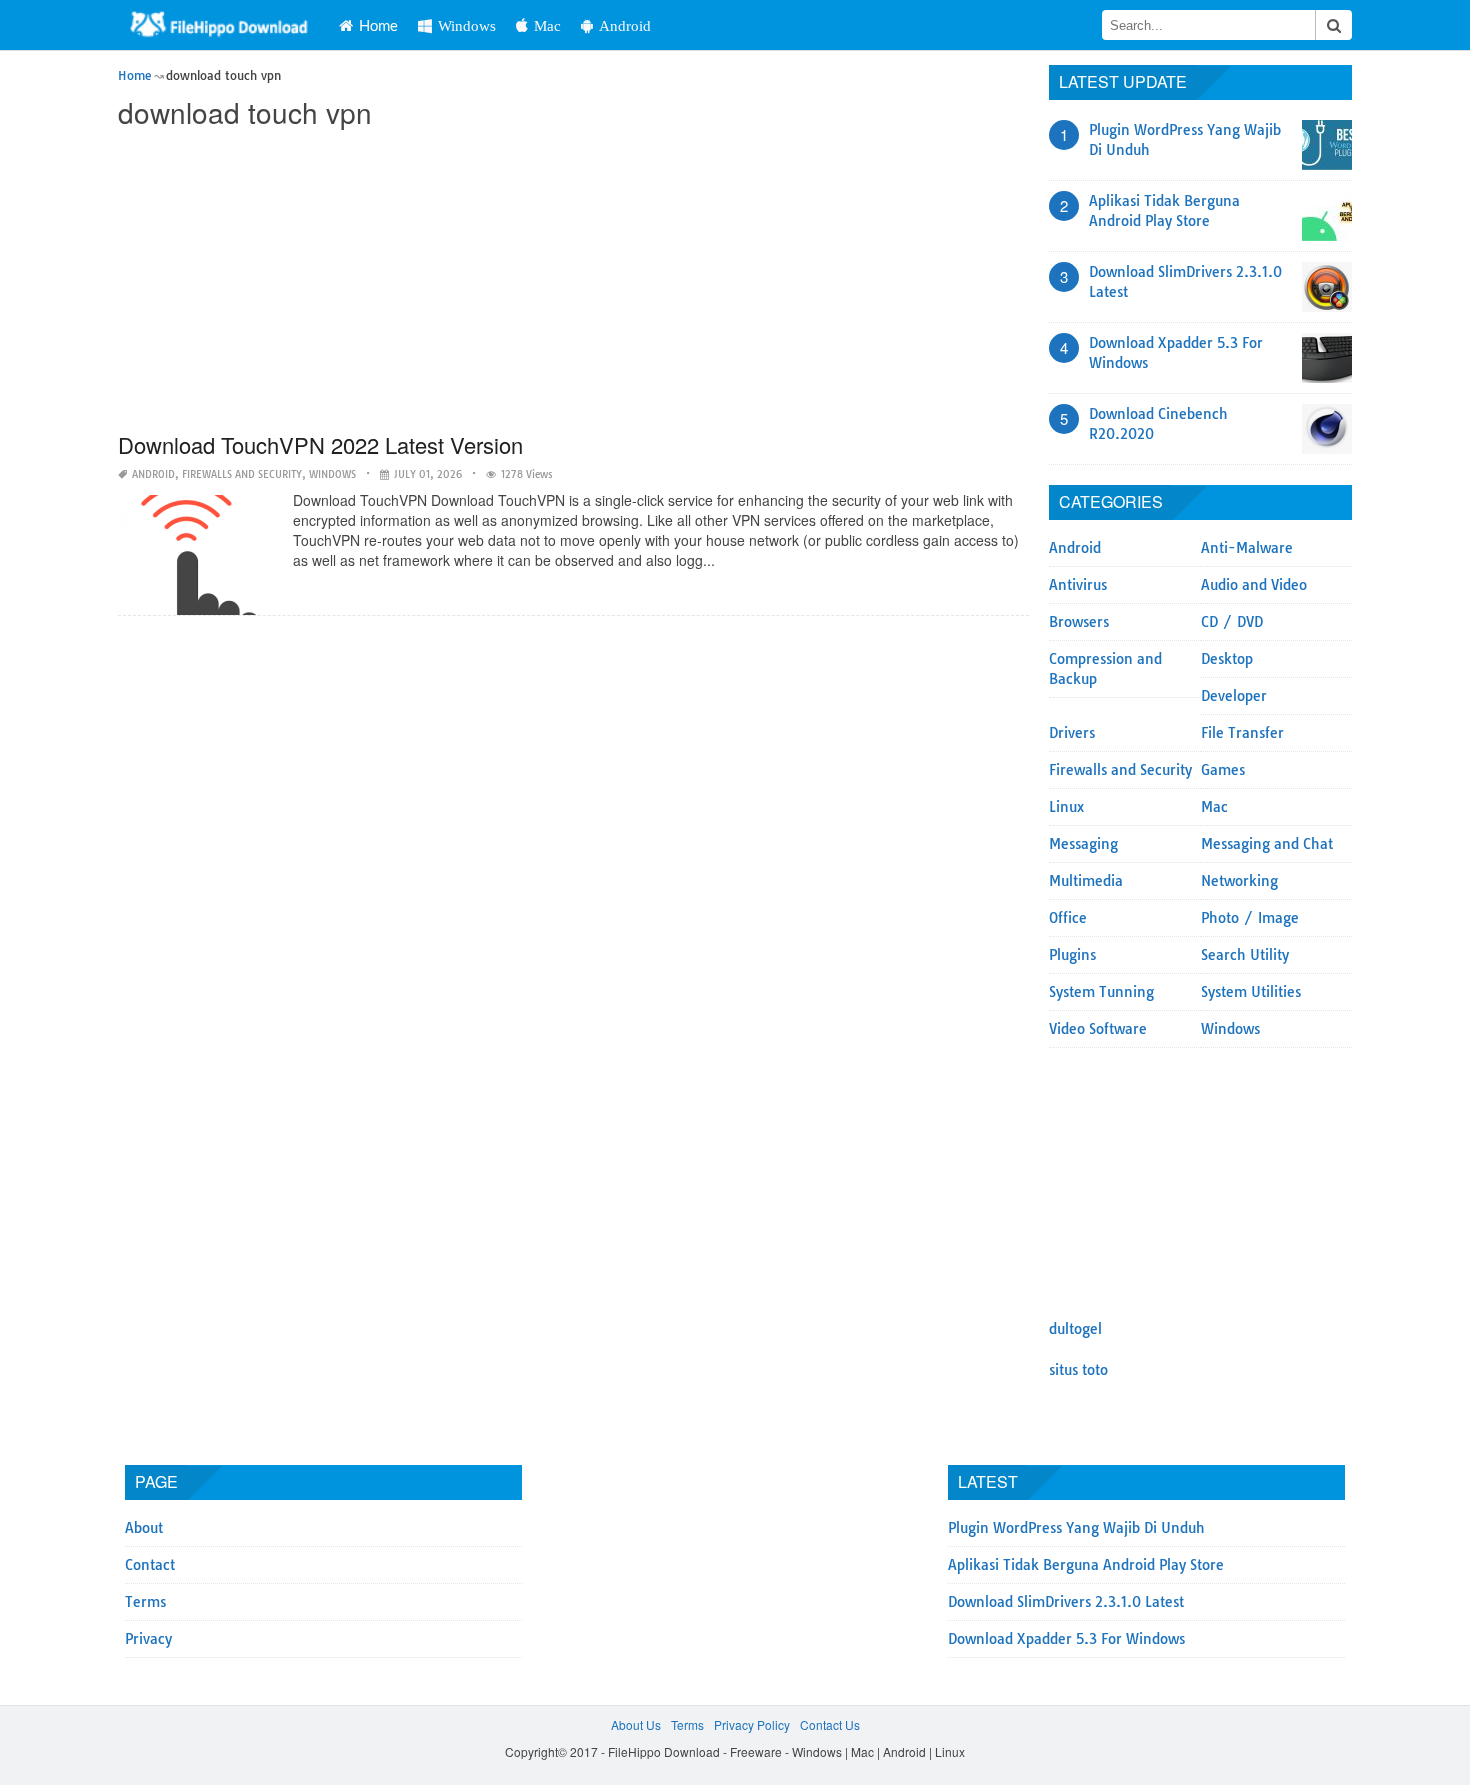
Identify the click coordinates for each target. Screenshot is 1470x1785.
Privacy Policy (752, 1724)
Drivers (1072, 733)
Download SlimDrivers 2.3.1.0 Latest (1066, 1602)
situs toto (1078, 1370)
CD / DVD (1232, 622)
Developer (1234, 696)
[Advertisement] (573, 282)
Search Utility (1245, 955)
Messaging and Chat (1267, 844)
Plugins (1072, 955)
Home (378, 25)
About (144, 1528)
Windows (467, 25)
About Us (636, 1724)
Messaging (1083, 844)
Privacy (148, 1639)
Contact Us (830, 1724)
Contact (150, 1565)
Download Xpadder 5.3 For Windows (1066, 1639)
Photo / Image (1250, 918)
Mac (547, 25)
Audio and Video (1254, 585)
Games (1223, 770)
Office (1068, 918)
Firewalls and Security (242, 474)
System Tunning (1101, 992)
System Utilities (1251, 992)
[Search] (1334, 25)
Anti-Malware (1247, 548)
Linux (1066, 807)
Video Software (1098, 1029)
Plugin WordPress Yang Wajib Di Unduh (1076, 1528)
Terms (145, 1602)
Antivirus (1078, 585)
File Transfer (1242, 733)
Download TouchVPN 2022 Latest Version (320, 444)
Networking (1239, 881)
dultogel (1075, 1329)
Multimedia (1086, 881)
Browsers (1079, 622)
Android (625, 25)
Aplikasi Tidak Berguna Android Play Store (1086, 1565)
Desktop (1227, 659)
